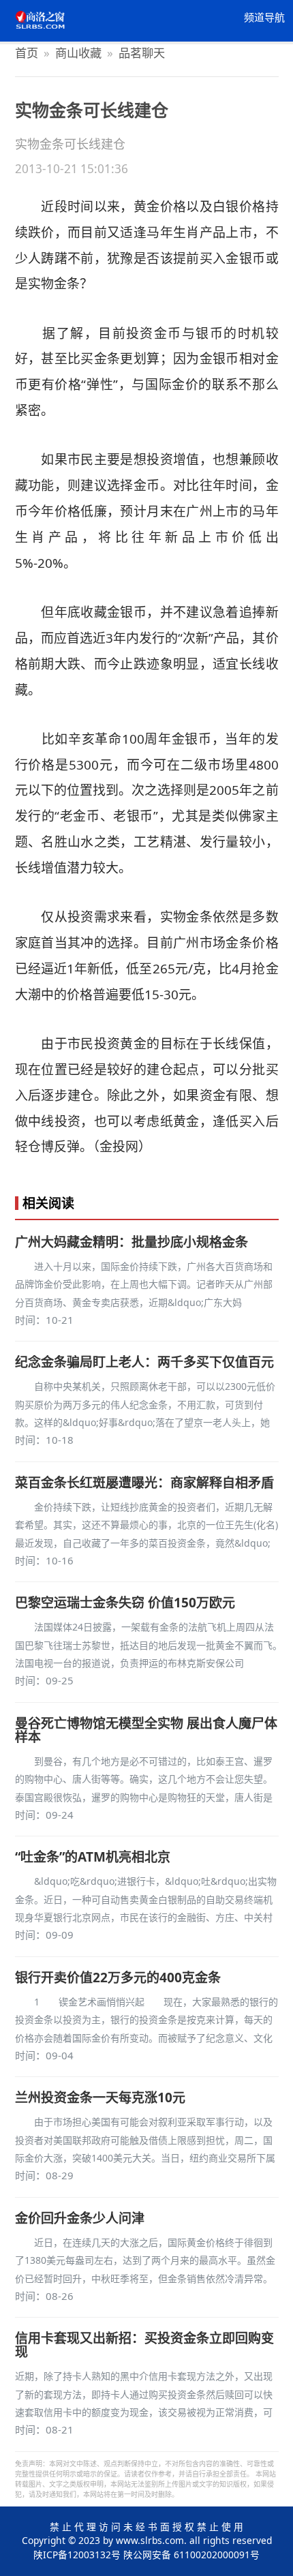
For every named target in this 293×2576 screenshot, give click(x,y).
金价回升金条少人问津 (80, 2218)
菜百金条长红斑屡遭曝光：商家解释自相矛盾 (144, 1483)
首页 (27, 53)
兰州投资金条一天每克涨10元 (100, 2097)
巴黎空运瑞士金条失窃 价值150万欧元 (125, 1603)
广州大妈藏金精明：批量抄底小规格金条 (132, 1242)
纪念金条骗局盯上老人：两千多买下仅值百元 (144, 1362)
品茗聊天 (142, 53)
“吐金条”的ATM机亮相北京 (93, 1857)
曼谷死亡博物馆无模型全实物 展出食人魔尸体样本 (146, 1730)
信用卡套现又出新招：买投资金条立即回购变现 (144, 2345)
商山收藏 (78, 53)
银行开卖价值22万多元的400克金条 (118, 1978)
